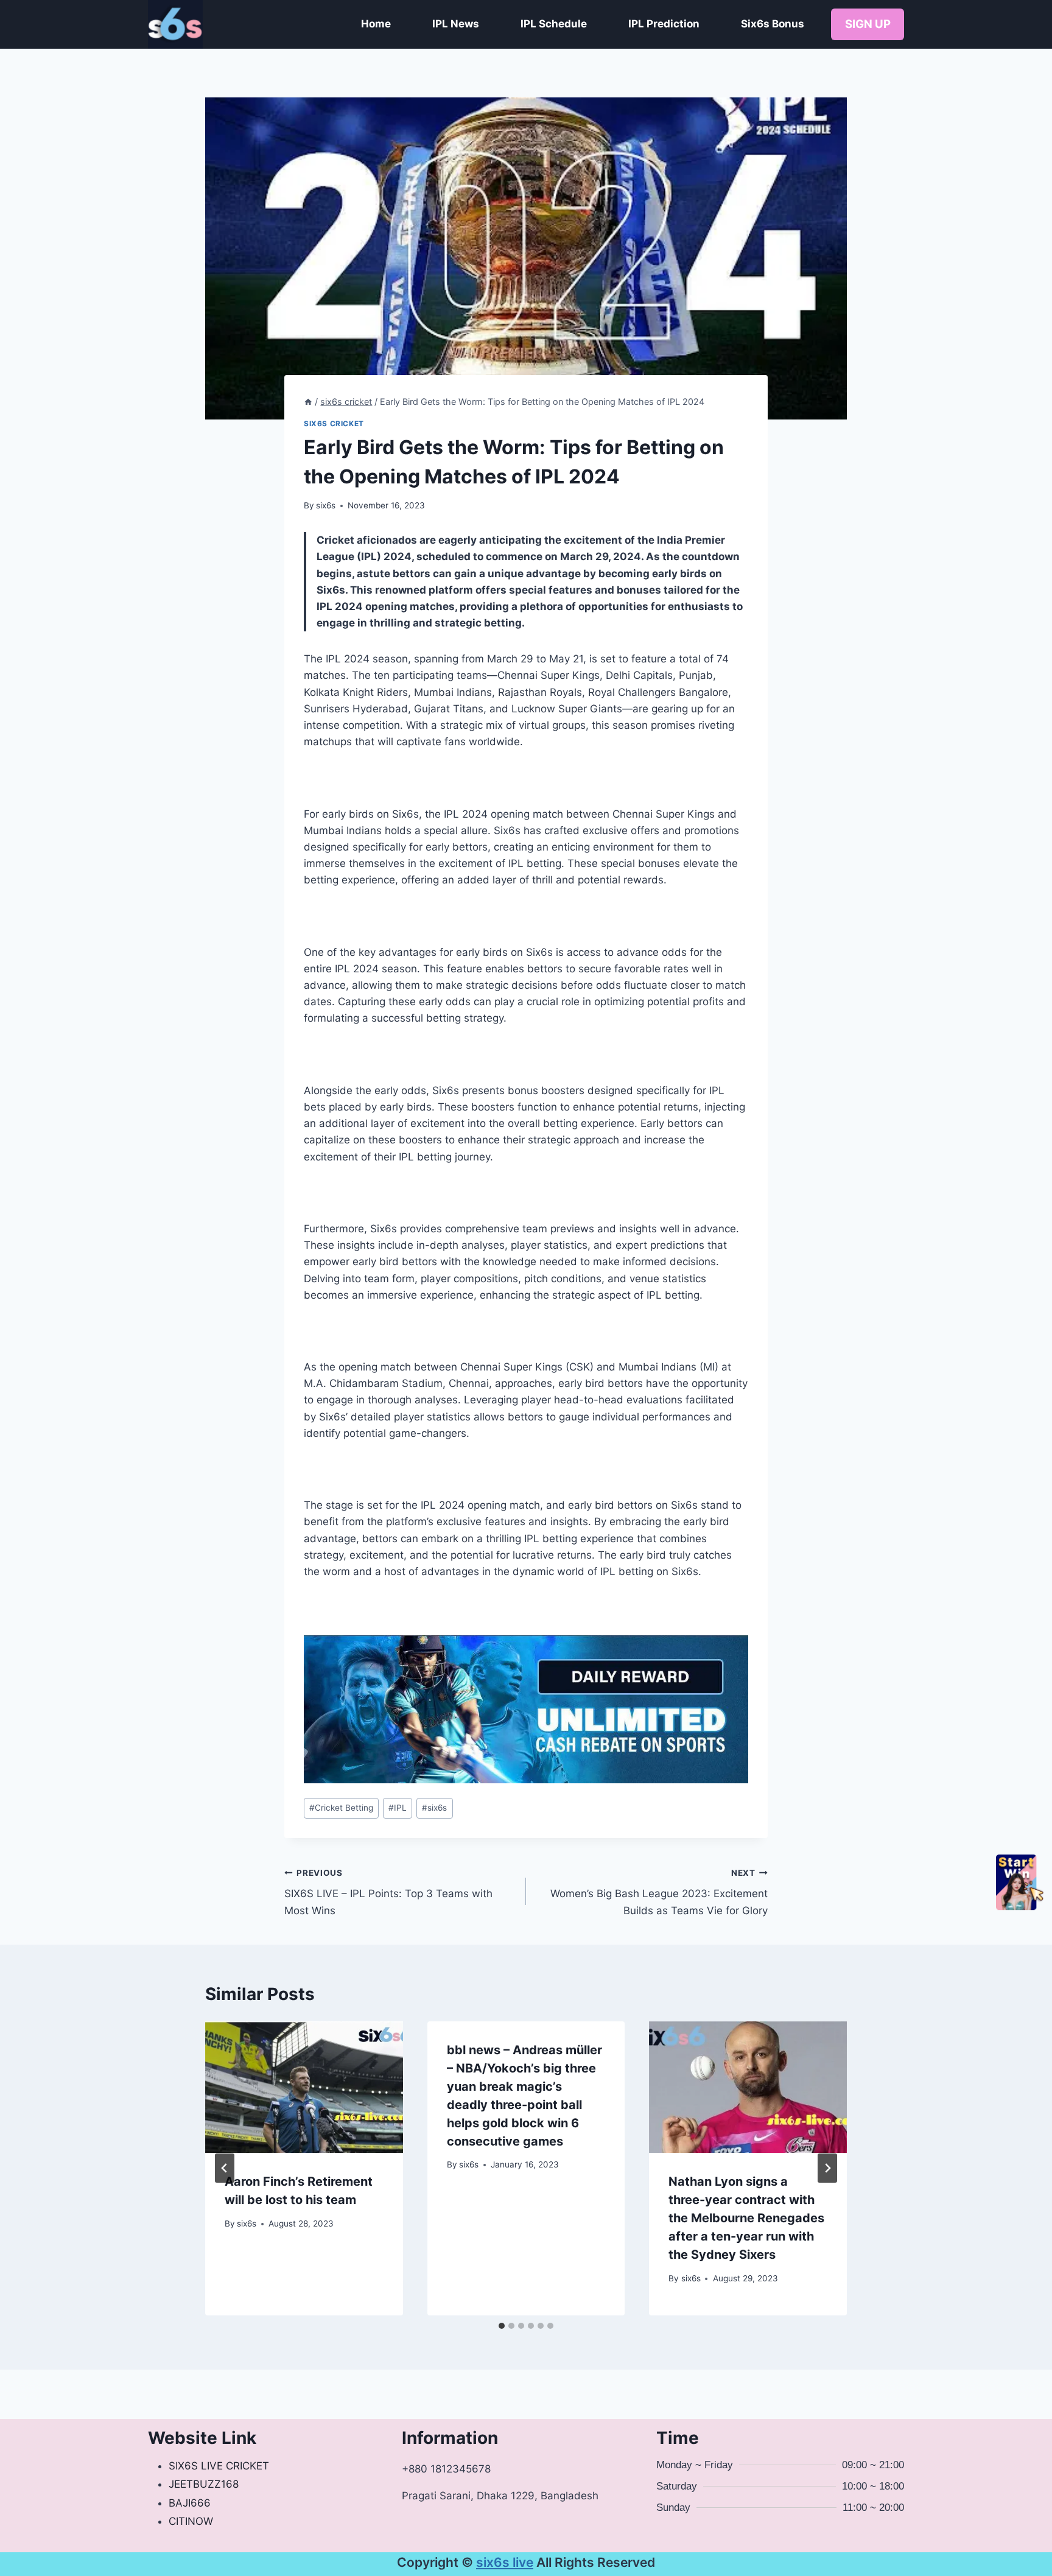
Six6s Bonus (773, 24)
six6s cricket (334, 423)
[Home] (308, 402)
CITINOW (191, 2521)
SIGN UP (868, 24)
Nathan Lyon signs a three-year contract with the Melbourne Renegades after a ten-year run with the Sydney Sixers (746, 2218)
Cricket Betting (341, 1808)
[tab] (502, 2326)
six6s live (505, 2562)
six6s (326, 505)
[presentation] (304, 2087)
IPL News (456, 24)
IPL (398, 1808)
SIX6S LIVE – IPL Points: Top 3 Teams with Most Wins (388, 1892)
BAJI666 (190, 2503)
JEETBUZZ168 (204, 2484)
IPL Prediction (664, 24)
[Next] (827, 2168)
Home (376, 24)
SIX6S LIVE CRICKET (219, 2466)
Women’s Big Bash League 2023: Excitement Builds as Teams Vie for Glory (659, 1892)
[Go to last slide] (225, 2168)
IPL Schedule (554, 24)
